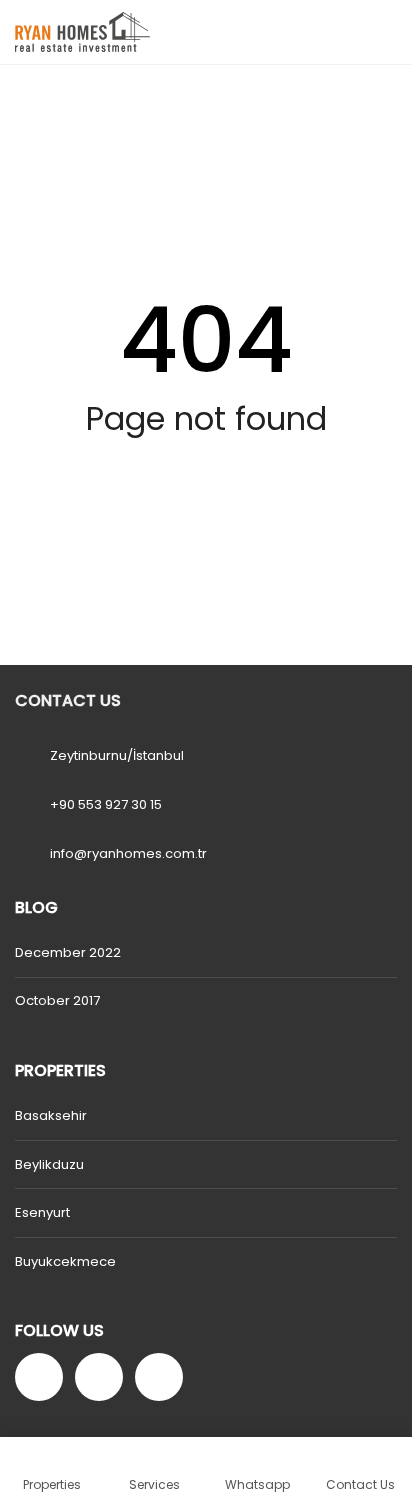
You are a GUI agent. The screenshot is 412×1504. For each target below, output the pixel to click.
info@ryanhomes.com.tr (128, 853)
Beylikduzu (49, 1164)
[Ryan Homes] (75, 32)
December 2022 (68, 952)
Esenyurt (42, 1212)
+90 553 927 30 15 (106, 804)
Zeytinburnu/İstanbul (117, 755)
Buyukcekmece (65, 1261)
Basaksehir (51, 1115)
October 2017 (57, 1000)
